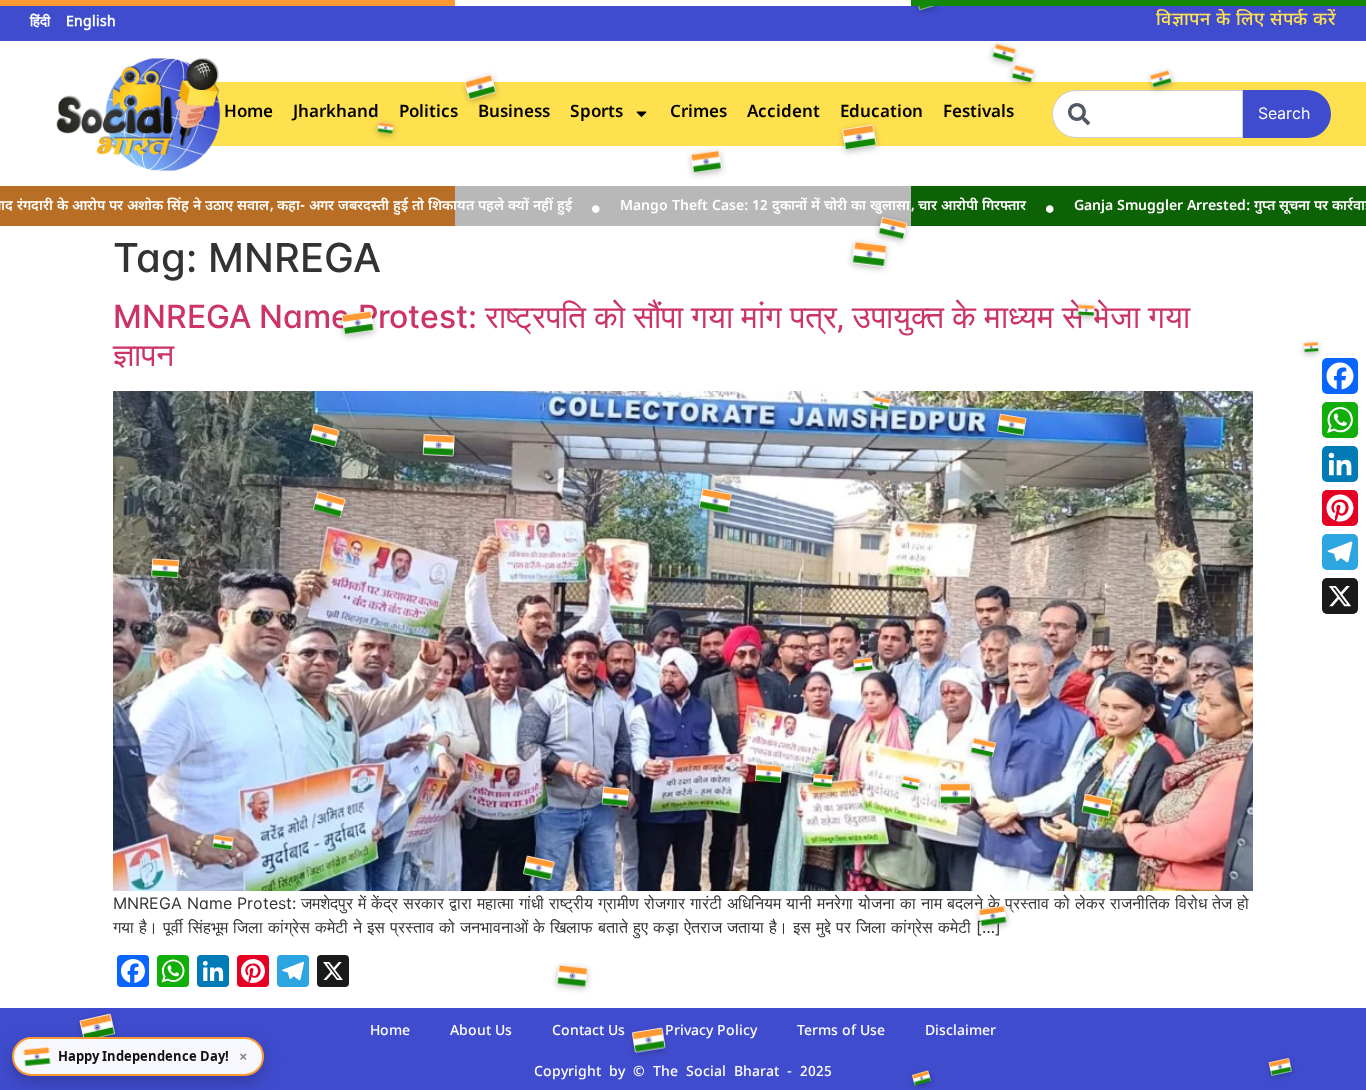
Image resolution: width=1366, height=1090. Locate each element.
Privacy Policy (711, 1031)
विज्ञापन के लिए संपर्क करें (1246, 20)
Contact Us (588, 1031)
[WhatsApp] (1340, 420)
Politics (428, 113)
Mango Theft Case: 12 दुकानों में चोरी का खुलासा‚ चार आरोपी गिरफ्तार (782, 206)
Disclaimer (960, 1031)
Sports (596, 113)
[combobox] (1147, 114)
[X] (1340, 596)
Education (881, 113)
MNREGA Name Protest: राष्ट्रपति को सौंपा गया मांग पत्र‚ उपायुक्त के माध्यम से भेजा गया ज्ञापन (651, 335)
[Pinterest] (1340, 508)
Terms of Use (841, 1031)
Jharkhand (336, 113)
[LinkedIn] (1340, 464)
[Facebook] (1340, 376)
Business (514, 113)
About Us (481, 1031)
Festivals (978, 113)
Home (248, 113)
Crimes (698, 113)
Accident (783, 113)
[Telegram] (1340, 552)
